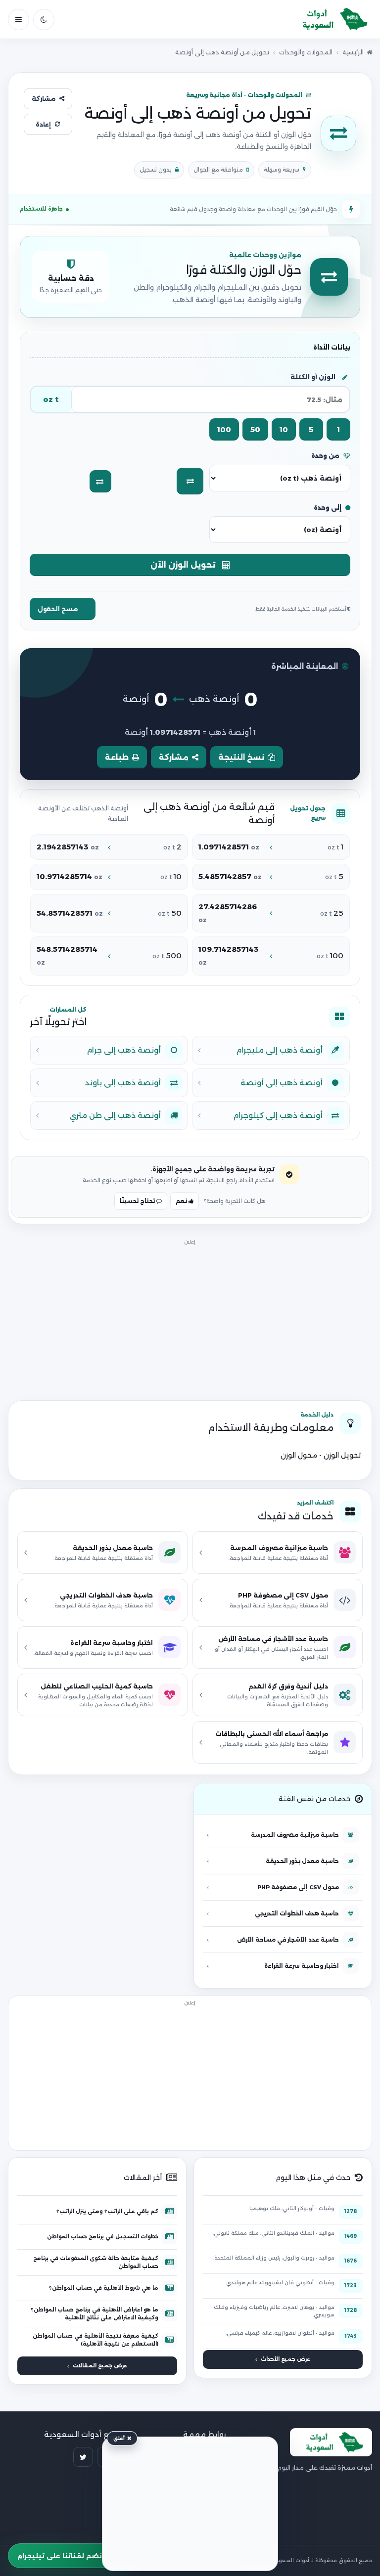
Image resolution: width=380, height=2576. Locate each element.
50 (255, 429)
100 (224, 429)
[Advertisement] (190, 1317)
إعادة (43, 124)
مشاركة (44, 99)
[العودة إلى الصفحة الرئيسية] (331, 20)
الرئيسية (353, 52)
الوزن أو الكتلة (313, 377)
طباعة (117, 757)
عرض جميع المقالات (100, 2366)
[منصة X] (83, 2457)
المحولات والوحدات (306, 52)
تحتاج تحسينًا (138, 1201)
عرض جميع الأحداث (285, 2359)
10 (284, 429)
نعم (182, 1201)
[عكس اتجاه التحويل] (100, 481)
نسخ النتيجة (241, 757)
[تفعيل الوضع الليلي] (44, 20)
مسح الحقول (58, 609)
